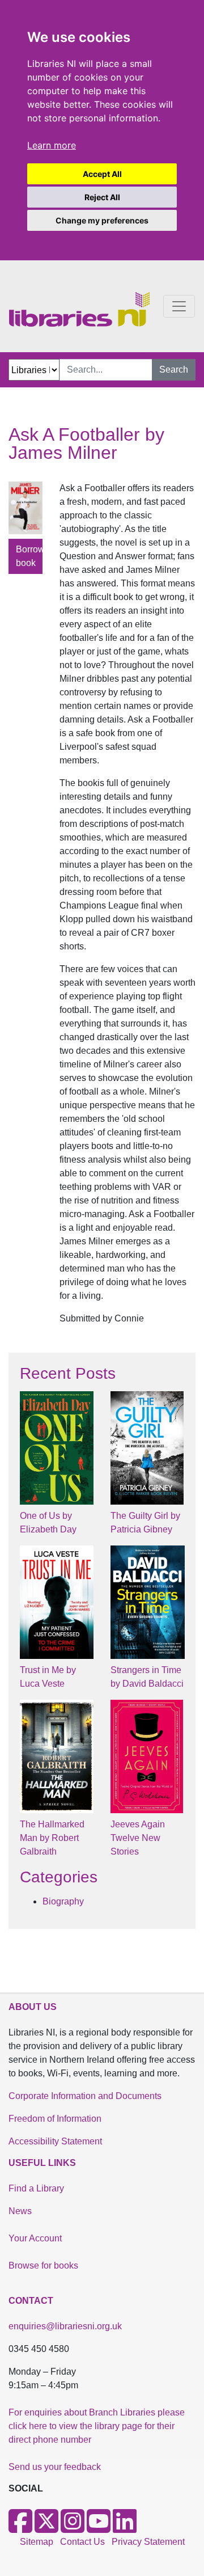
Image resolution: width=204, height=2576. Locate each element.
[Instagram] (73, 2528)
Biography (63, 1901)
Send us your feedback (55, 2467)
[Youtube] (99, 2528)
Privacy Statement (148, 2542)
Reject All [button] (102, 197)
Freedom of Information (55, 2119)
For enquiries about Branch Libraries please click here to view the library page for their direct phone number (97, 2426)
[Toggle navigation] (179, 306)
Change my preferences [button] (102, 220)
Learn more (52, 145)
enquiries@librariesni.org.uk (65, 2326)
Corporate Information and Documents (85, 2096)
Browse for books (43, 2265)
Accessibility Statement (55, 2141)
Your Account (35, 2238)
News (20, 2211)
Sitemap (37, 2542)
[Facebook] (20, 2528)
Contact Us (82, 2542)
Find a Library (36, 2188)
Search (174, 369)
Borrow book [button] (29, 556)
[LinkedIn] (125, 2528)
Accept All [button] (102, 174)
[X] (46, 2528)
